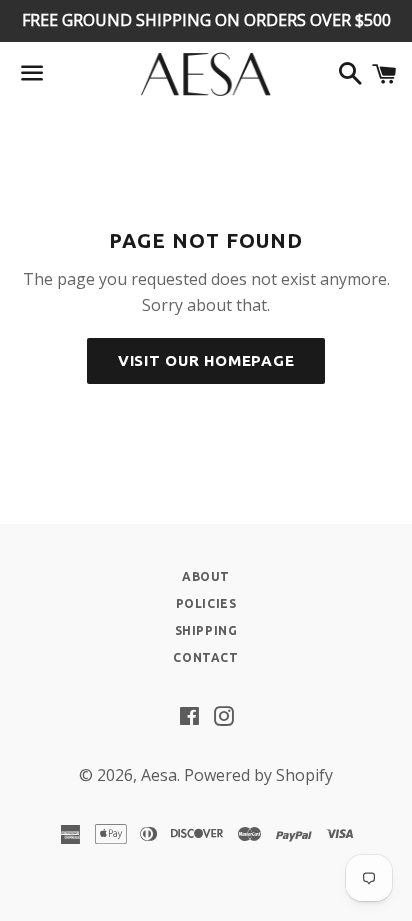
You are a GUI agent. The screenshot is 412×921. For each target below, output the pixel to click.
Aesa (159, 775)
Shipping (206, 630)
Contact (205, 657)
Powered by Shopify (258, 775)
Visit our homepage (206, 360)
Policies (206, 603)
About (206, 576)
